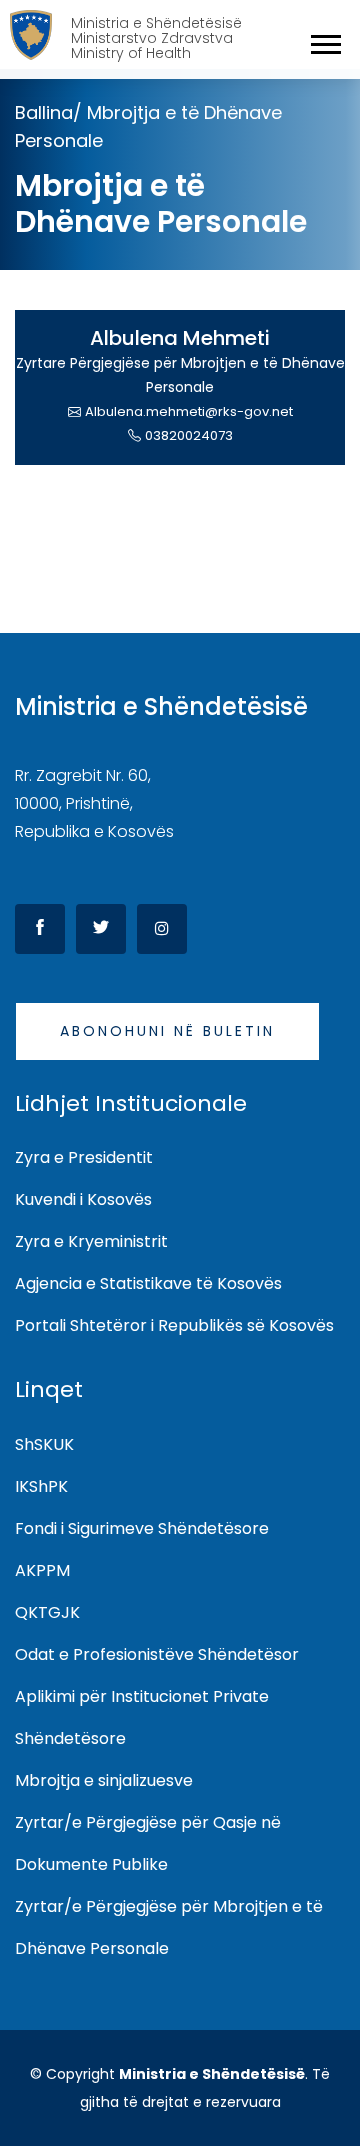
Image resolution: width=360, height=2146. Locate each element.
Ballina (44, 112)
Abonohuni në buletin (167, 1031)
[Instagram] (162, 929)
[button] (324, 40)
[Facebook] (40, 929)
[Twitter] (101, 929)
